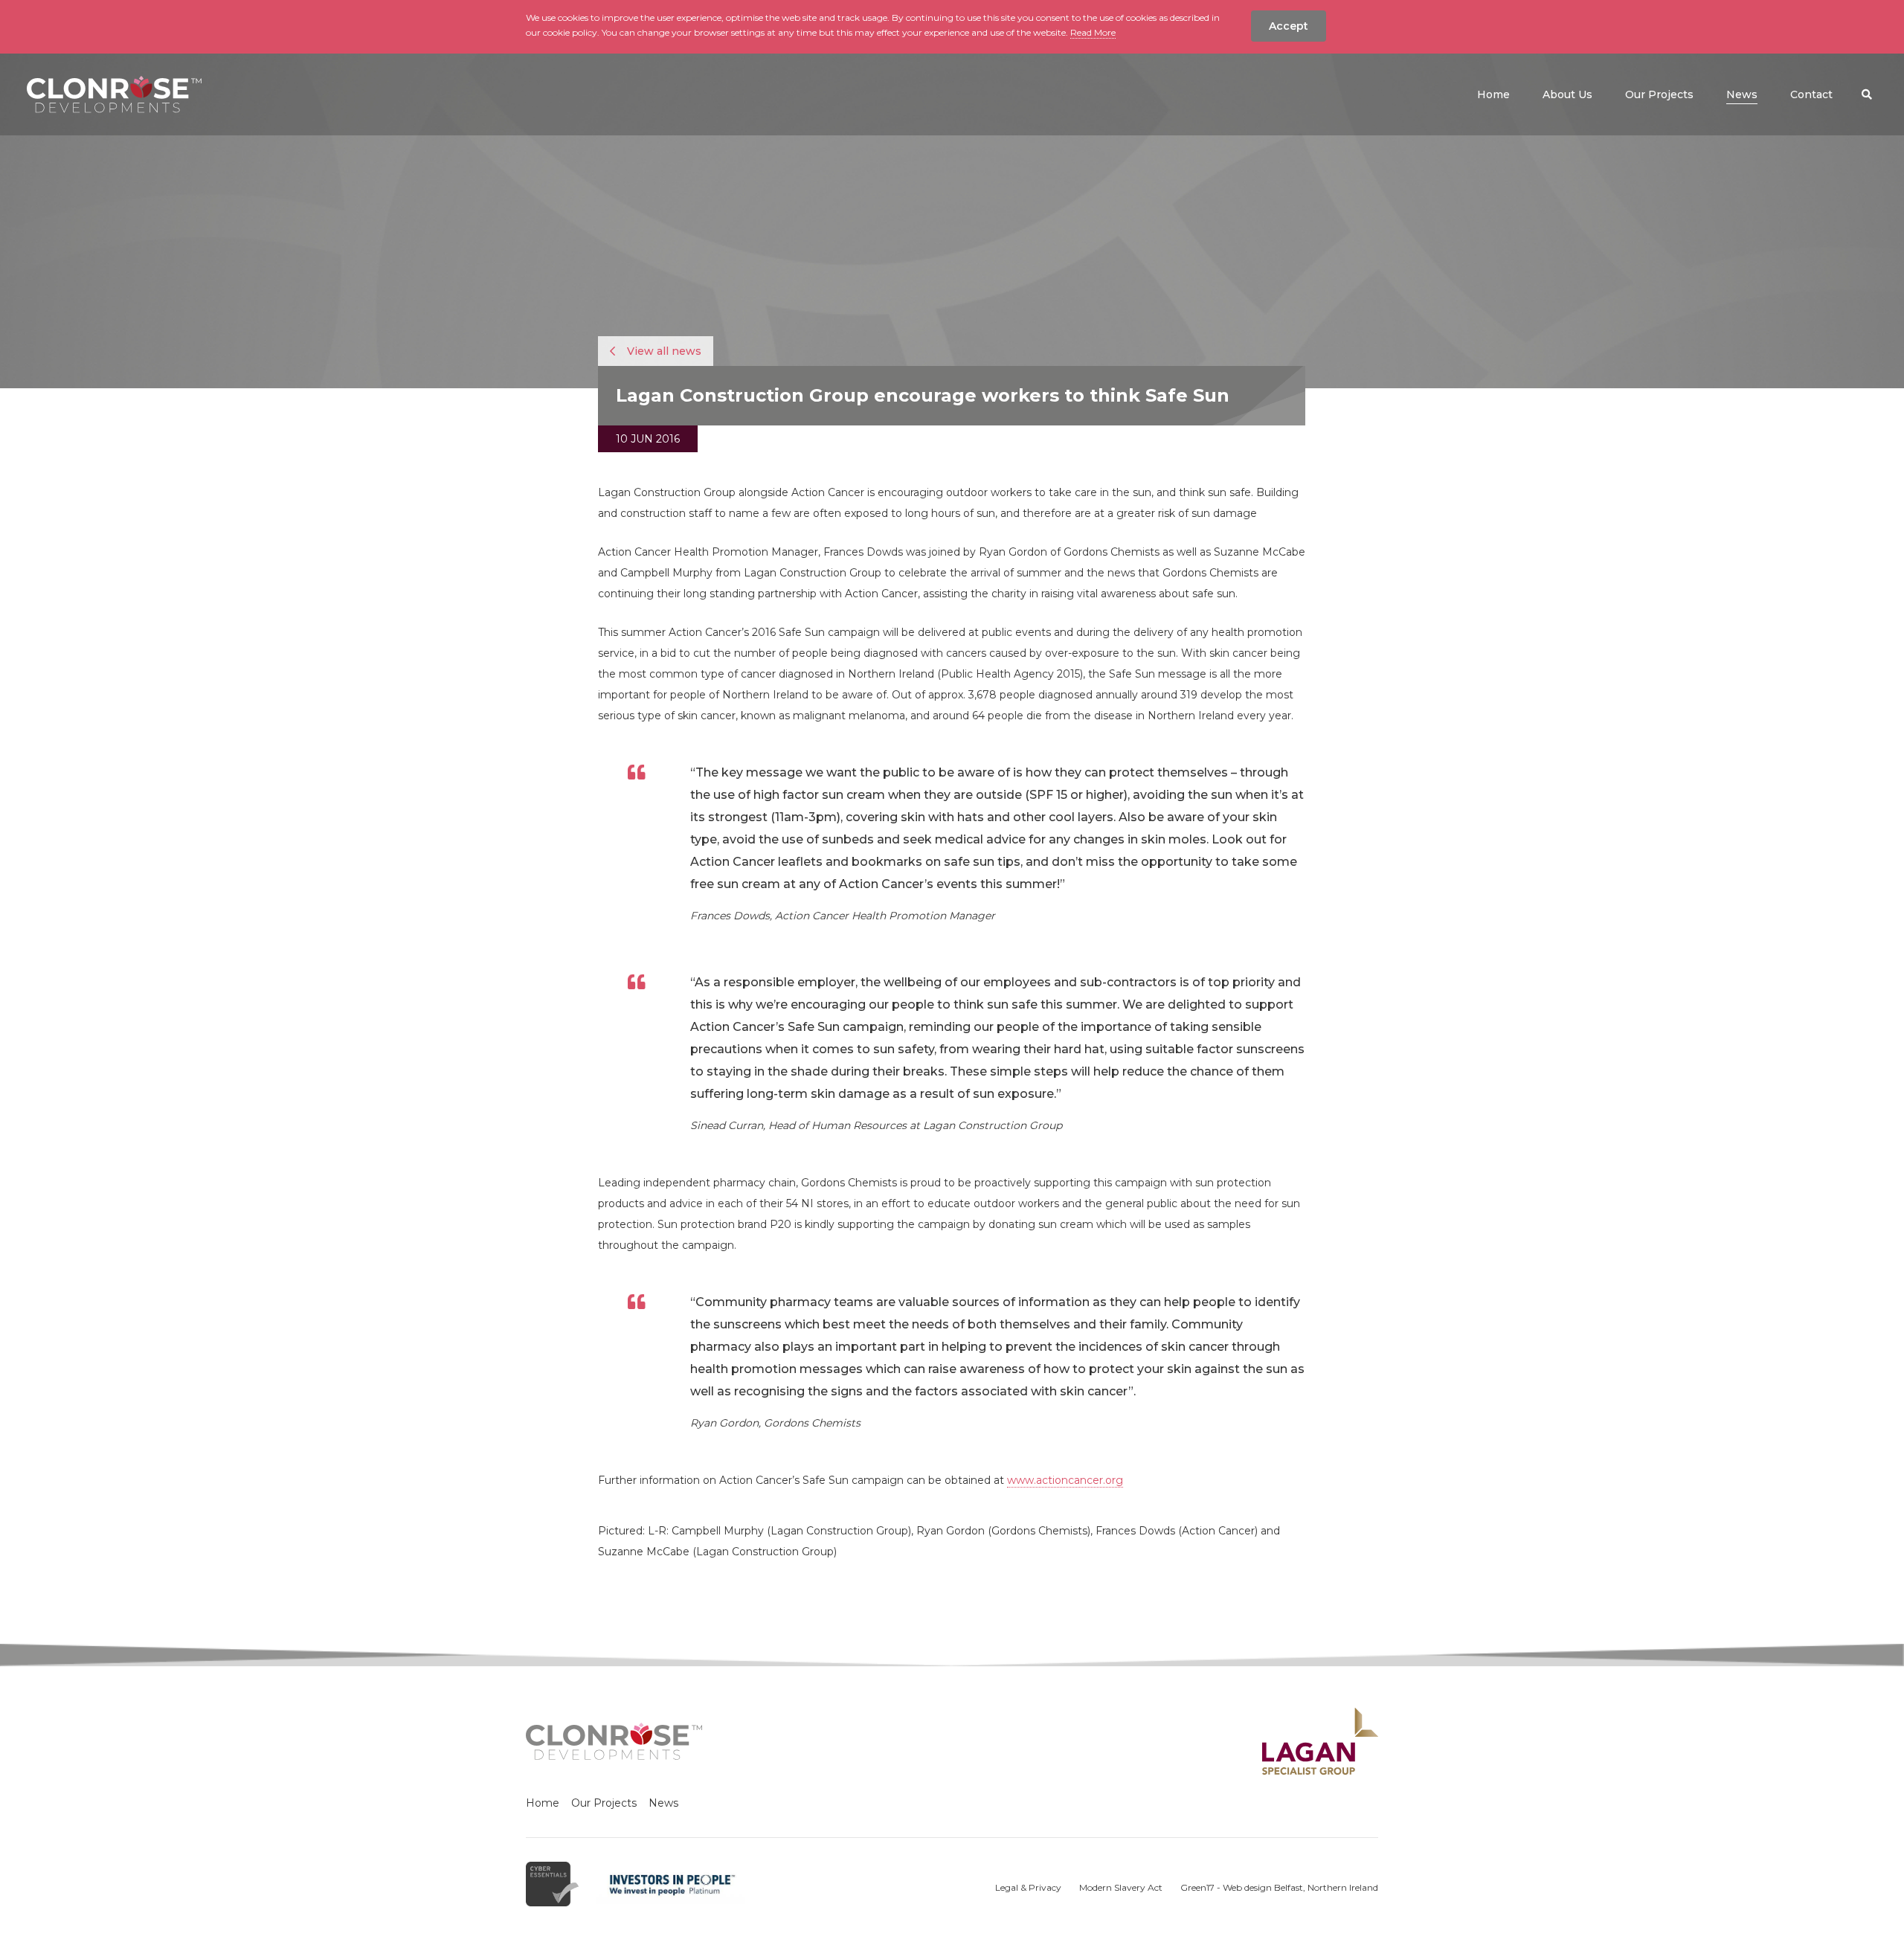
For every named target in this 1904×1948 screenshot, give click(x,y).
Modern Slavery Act (1121, 1887)
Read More (1093, 32)
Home (543, 1803)
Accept (1289, 26)
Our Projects (604, 1803)
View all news (663, 351)
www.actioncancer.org (1065, 1480)
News (663, 1803)
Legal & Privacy (1028, 1887)
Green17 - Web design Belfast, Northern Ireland (1279, 1887)
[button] (1867, 94)
